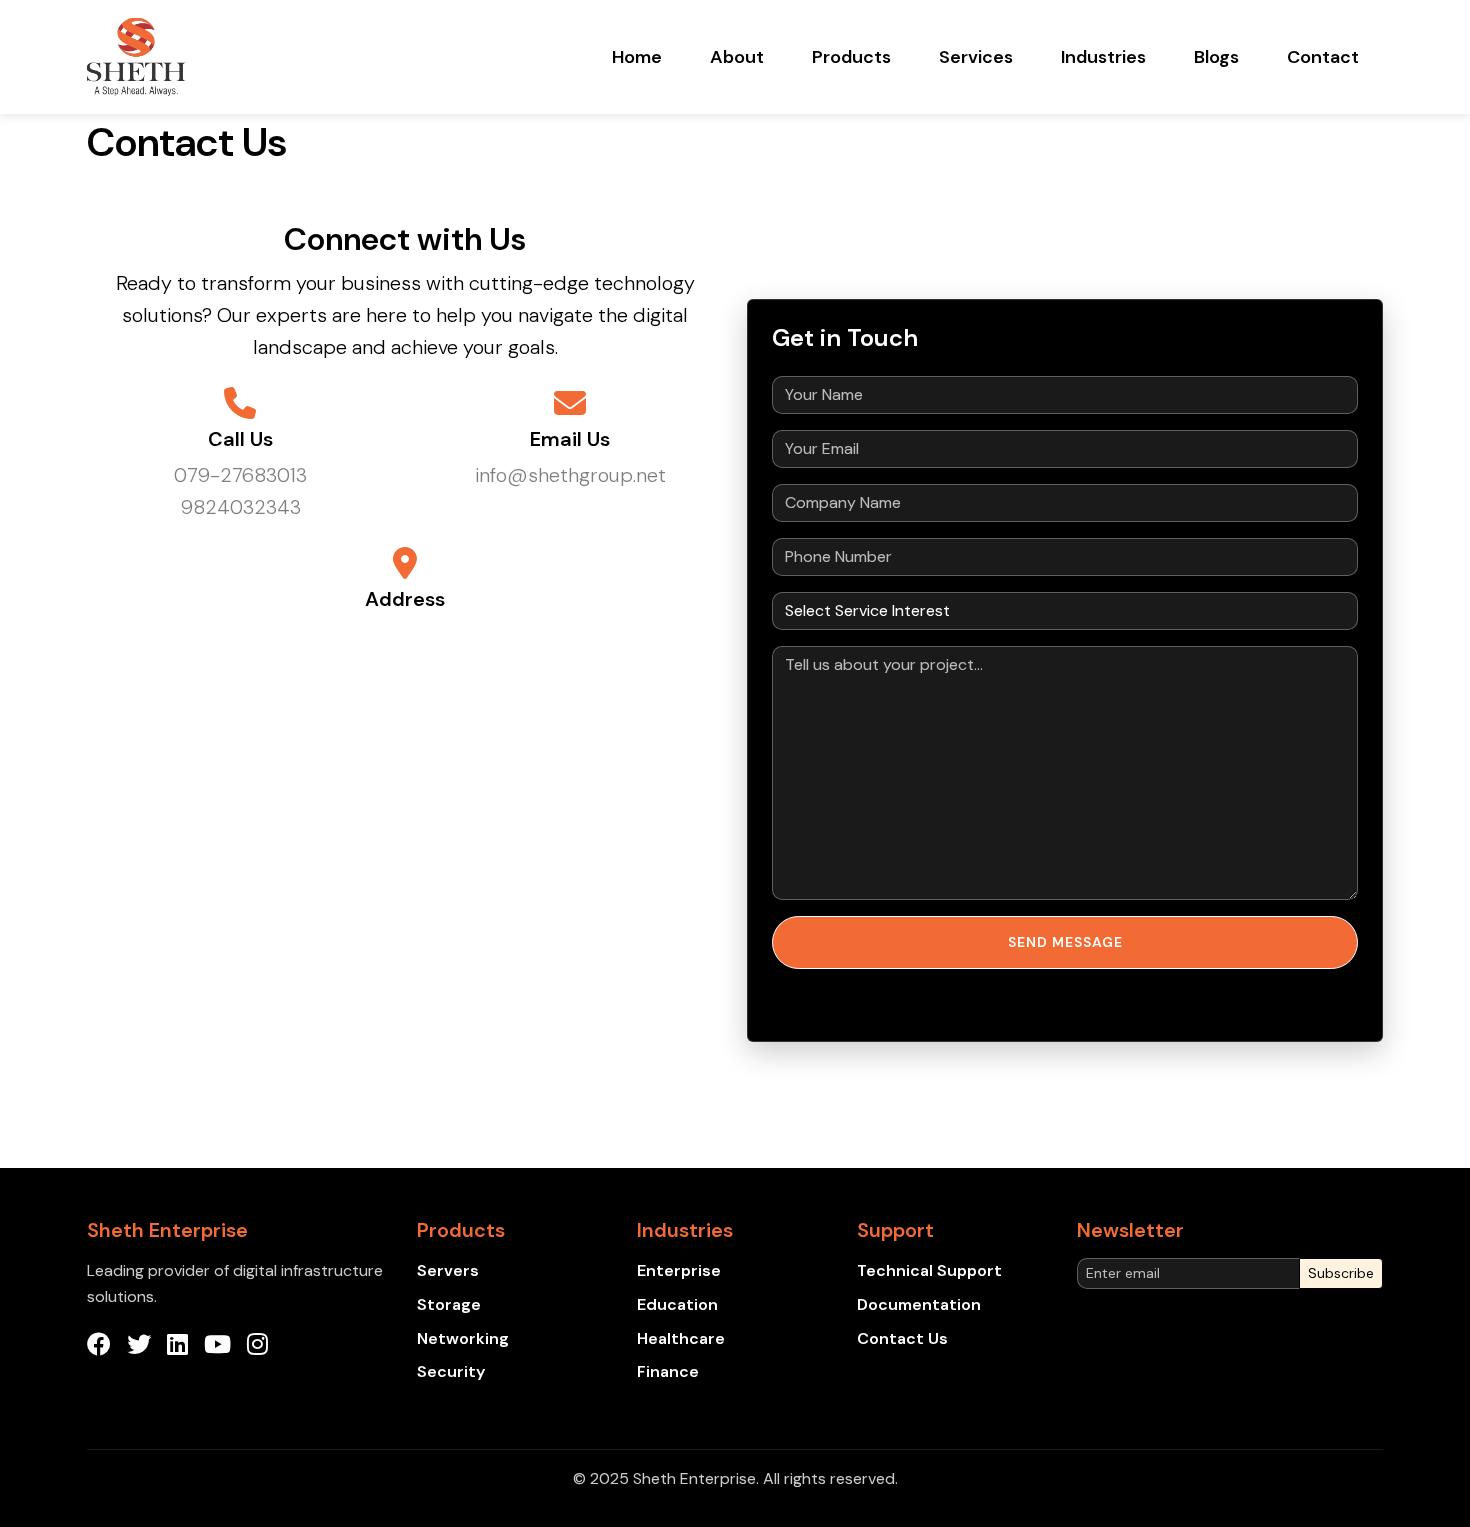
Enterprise (679, 1270)
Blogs (1216, 57)
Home (637, 57)
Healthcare (681, 1338)
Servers (448, 1270)
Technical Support (929, 1270)
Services (976, 57)
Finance (668, 1371)
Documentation (919, 1304)
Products (851, 57)
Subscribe (1341, 1273)
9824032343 (240, 507)
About (737, 57)
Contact (1323, 57)
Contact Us (902, 1338)
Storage (449, 1304)
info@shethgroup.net (570, 475)
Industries (1103, 57)
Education (677, 1304)
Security (451, 1371)
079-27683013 (240, 475)
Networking (463, 1338)
